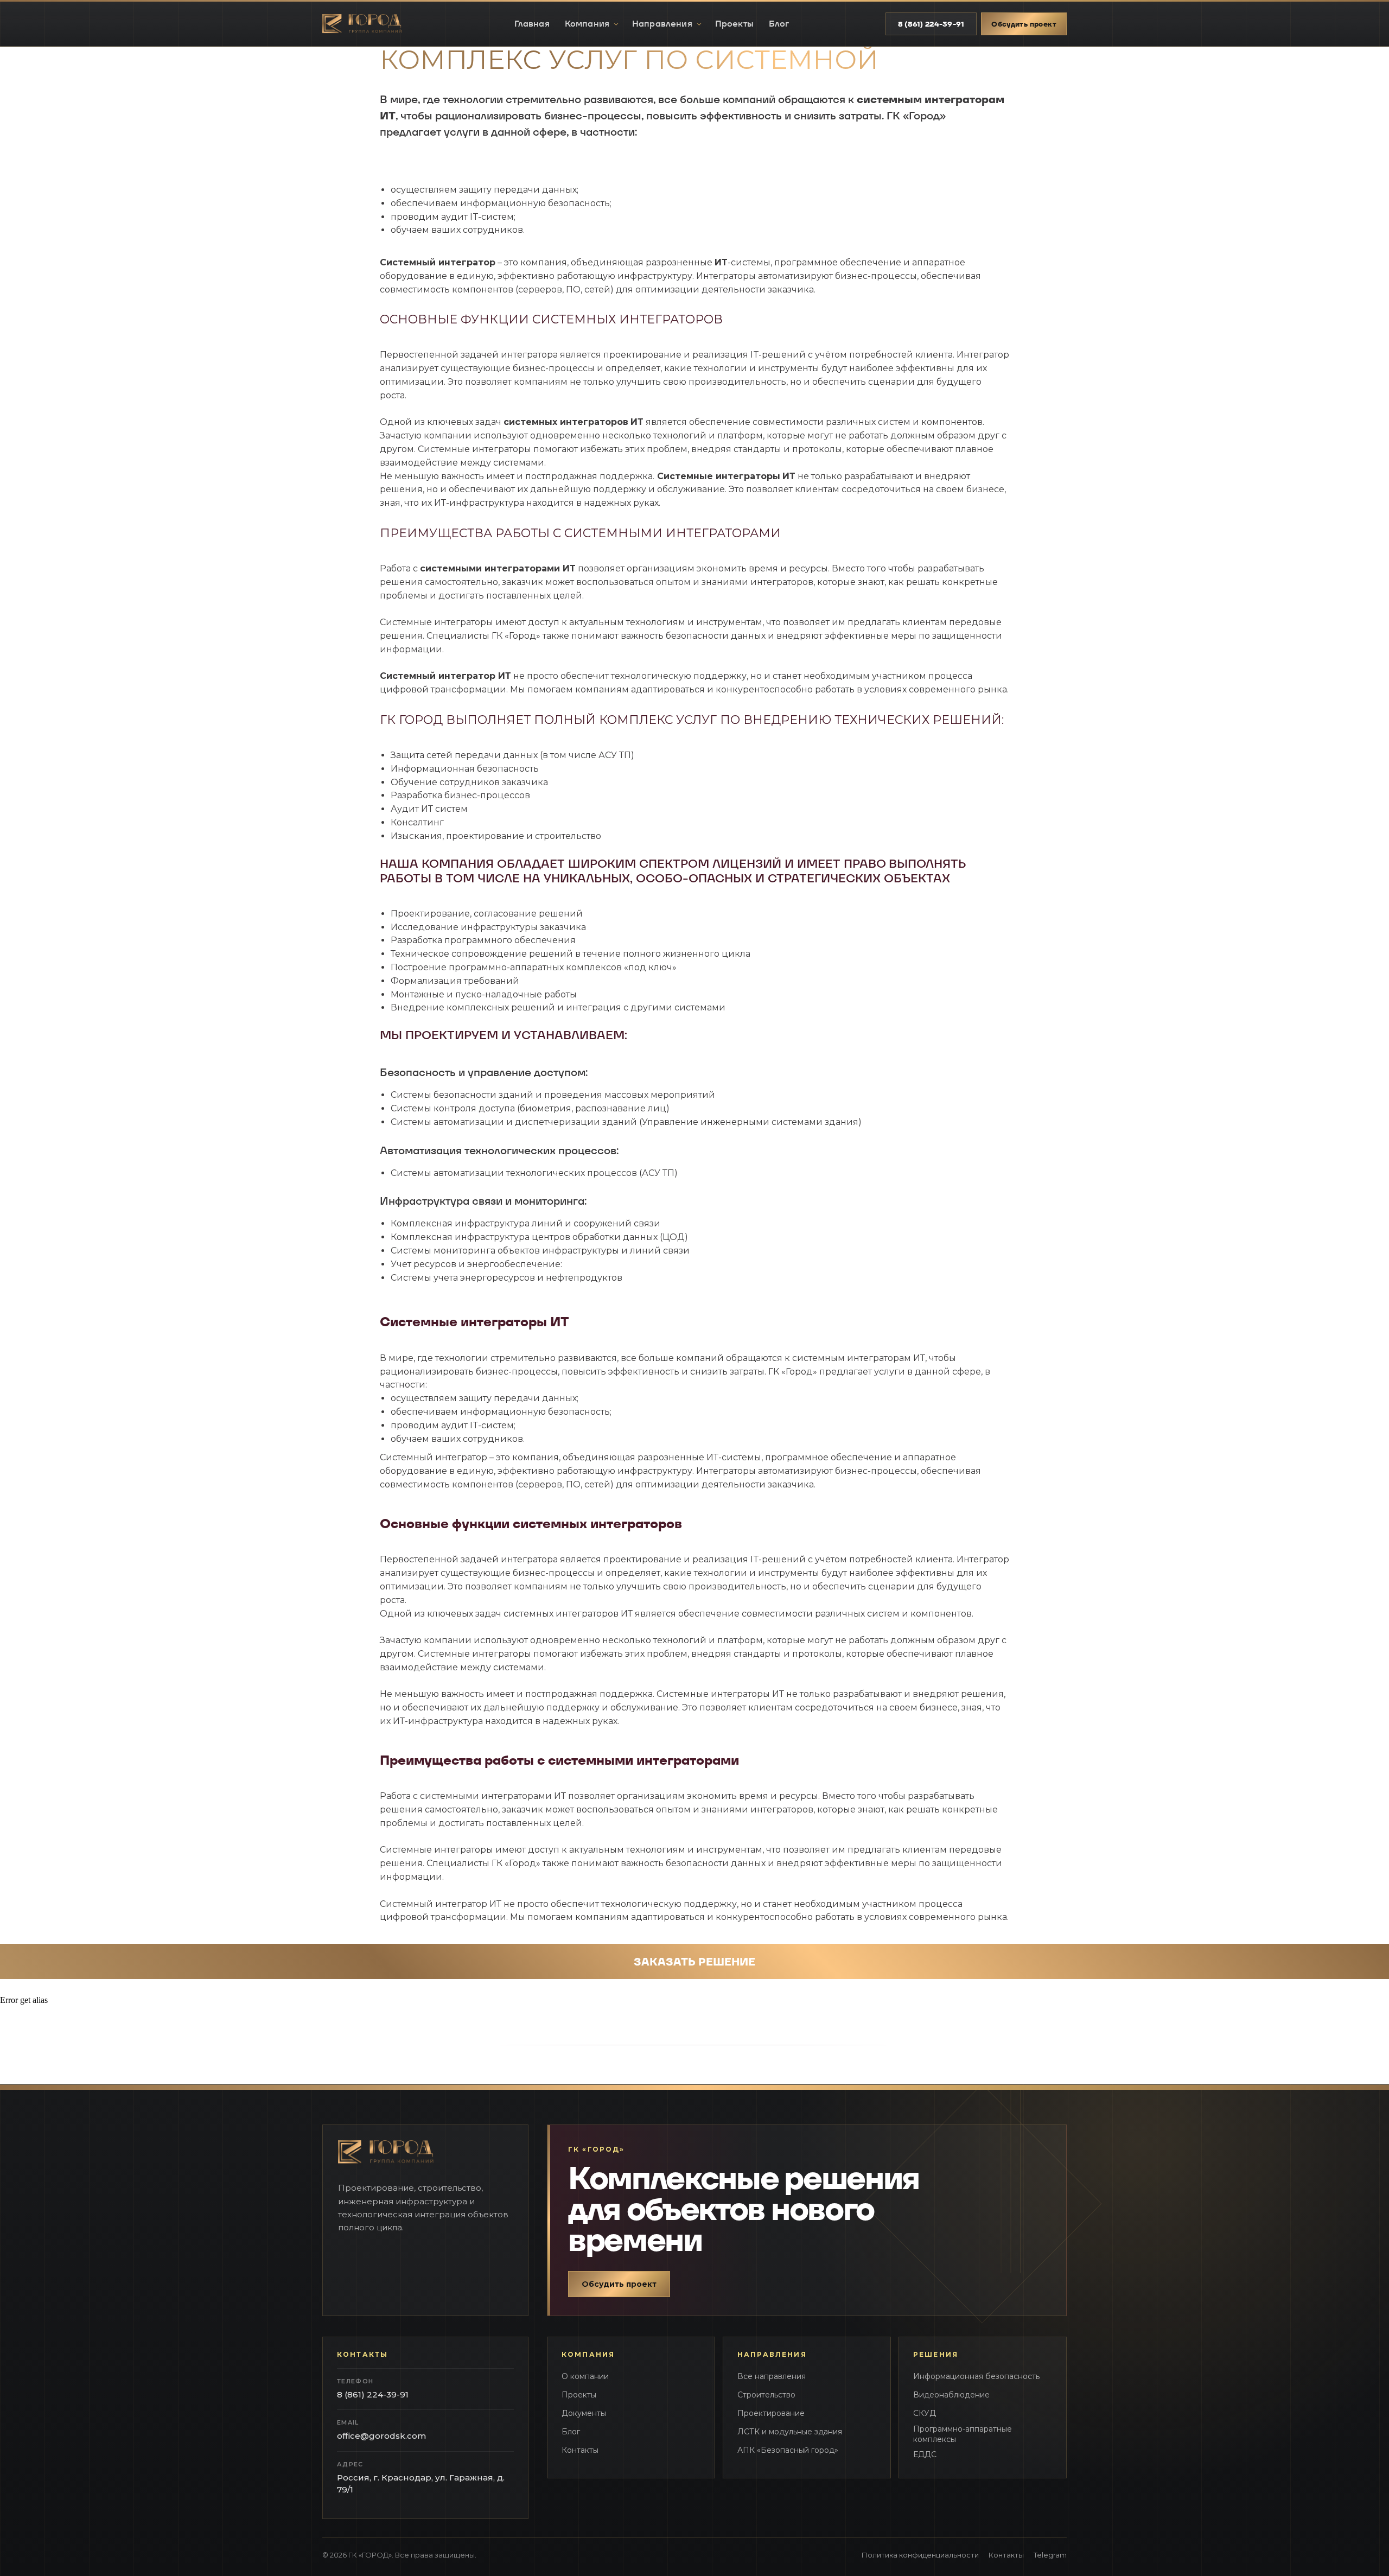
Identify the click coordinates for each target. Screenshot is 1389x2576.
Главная (532, 24)
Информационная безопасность (976, 2376)
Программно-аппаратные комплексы (963, 2434)
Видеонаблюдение (951, 2395)
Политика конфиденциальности (920, 2555)
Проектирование (771, 2413)
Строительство (766, 2395)
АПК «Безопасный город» (788, 2450)
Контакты (580, 2450)
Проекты (734, 24)
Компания (587, 24)
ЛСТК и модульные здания (790, 2432)
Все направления (772, 2376)
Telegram (1050, 2555)
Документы (584, 2413)
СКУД (925, 2413)
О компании (585, 2376)
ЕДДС (925, 2454)
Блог (779, 24)
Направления (662, 24)
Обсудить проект (1024, 24)
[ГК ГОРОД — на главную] (370, 24)
